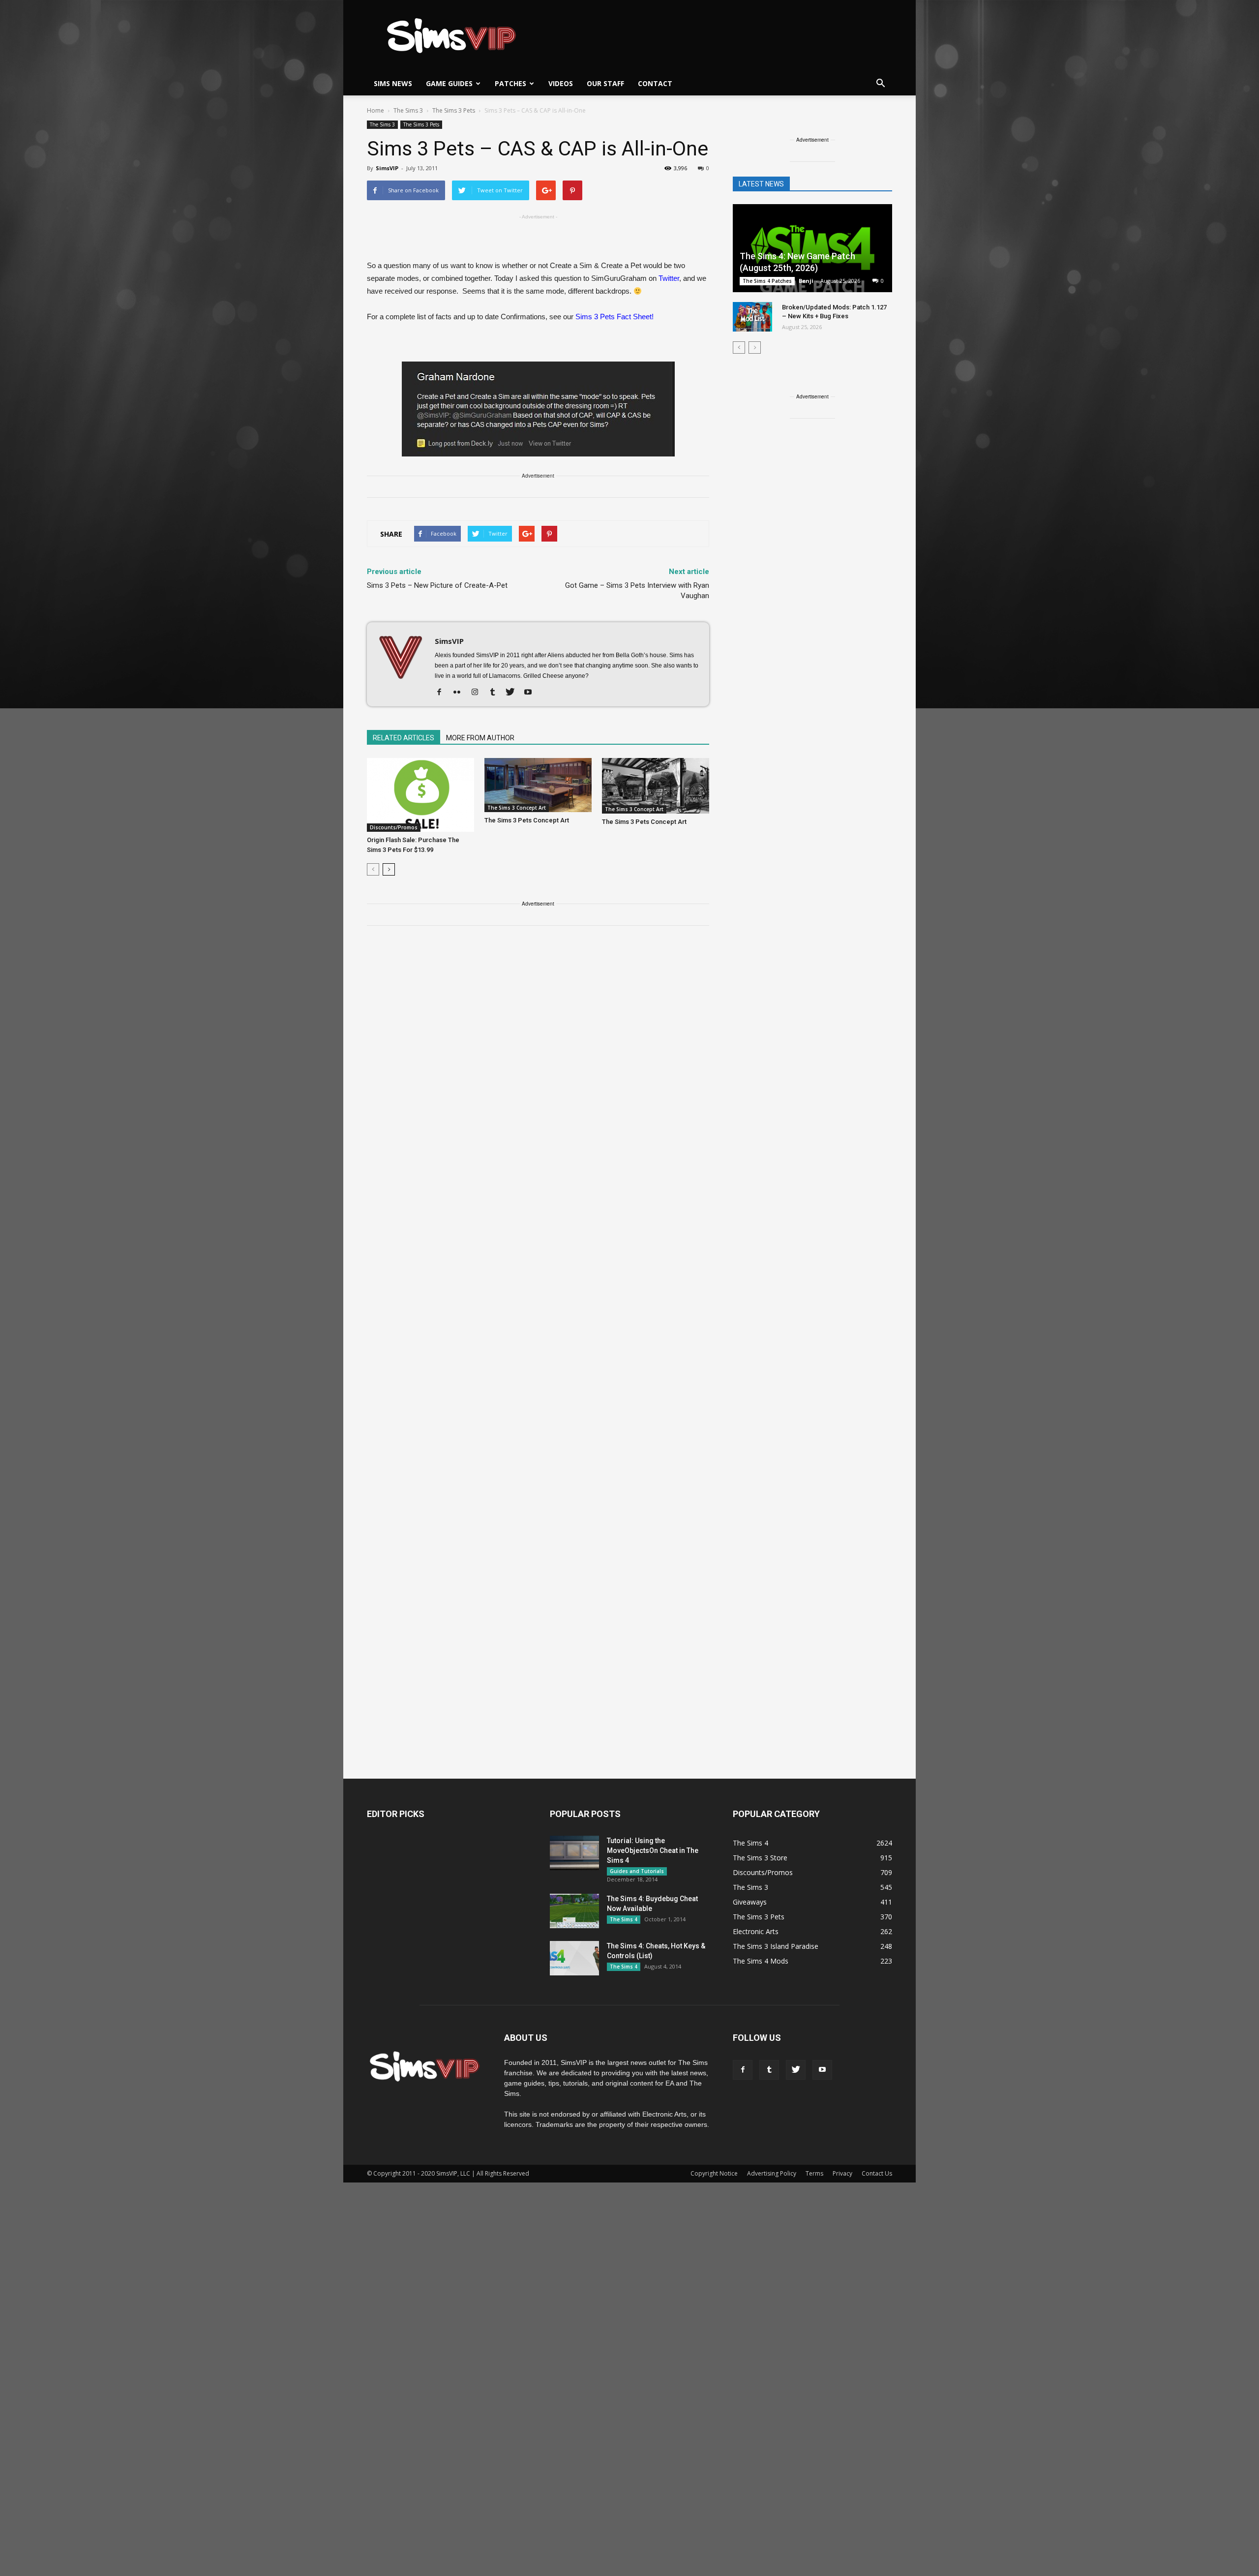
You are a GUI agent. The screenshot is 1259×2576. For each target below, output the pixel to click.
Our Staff (605, 83)
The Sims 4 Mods (761, 1961)
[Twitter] (514, 693)
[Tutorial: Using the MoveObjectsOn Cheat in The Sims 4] (574, 1853)
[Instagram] (478, 693)
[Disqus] (538, 1073)
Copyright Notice (714, 2173)
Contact (655, 83)
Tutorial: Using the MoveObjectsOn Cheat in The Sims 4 (653, 1850)
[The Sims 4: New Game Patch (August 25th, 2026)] (812, 249)
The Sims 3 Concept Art (517, 808)
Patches (510, 83)
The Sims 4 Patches (767, 281)
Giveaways (750, 1902)
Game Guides (449, 83)
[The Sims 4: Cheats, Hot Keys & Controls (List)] (574, 1958)
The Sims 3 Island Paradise (776, 1946)
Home (375, 110)
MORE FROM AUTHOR (480, 738)
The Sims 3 (382, 124)
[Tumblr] (496, 693)
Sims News (393, 83)
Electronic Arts (756, 1931)
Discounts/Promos (394, 827)
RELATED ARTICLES (404, 738)
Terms (814, 2173)
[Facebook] (443, 693)
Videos (561, 83)
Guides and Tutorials (637, 1871)
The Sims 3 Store (760, 1858)
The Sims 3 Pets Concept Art (527, 820)
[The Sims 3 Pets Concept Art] (538, 785)
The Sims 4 (624, 1919)
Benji (806, 281)
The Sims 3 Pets (421, 124)
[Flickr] (461, 693)
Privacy (842, 2173)
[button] (880, 84)
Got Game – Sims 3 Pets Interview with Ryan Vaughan (637, 591)
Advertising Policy (772, 2173)
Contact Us (877, 2173)
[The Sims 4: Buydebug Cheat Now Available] (574, 1911)
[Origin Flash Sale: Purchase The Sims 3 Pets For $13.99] (420, 795)
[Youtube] (531, 693)
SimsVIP (387, 168)
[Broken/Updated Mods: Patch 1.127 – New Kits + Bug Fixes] (752, 317)
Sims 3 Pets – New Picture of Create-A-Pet (437, 585)
